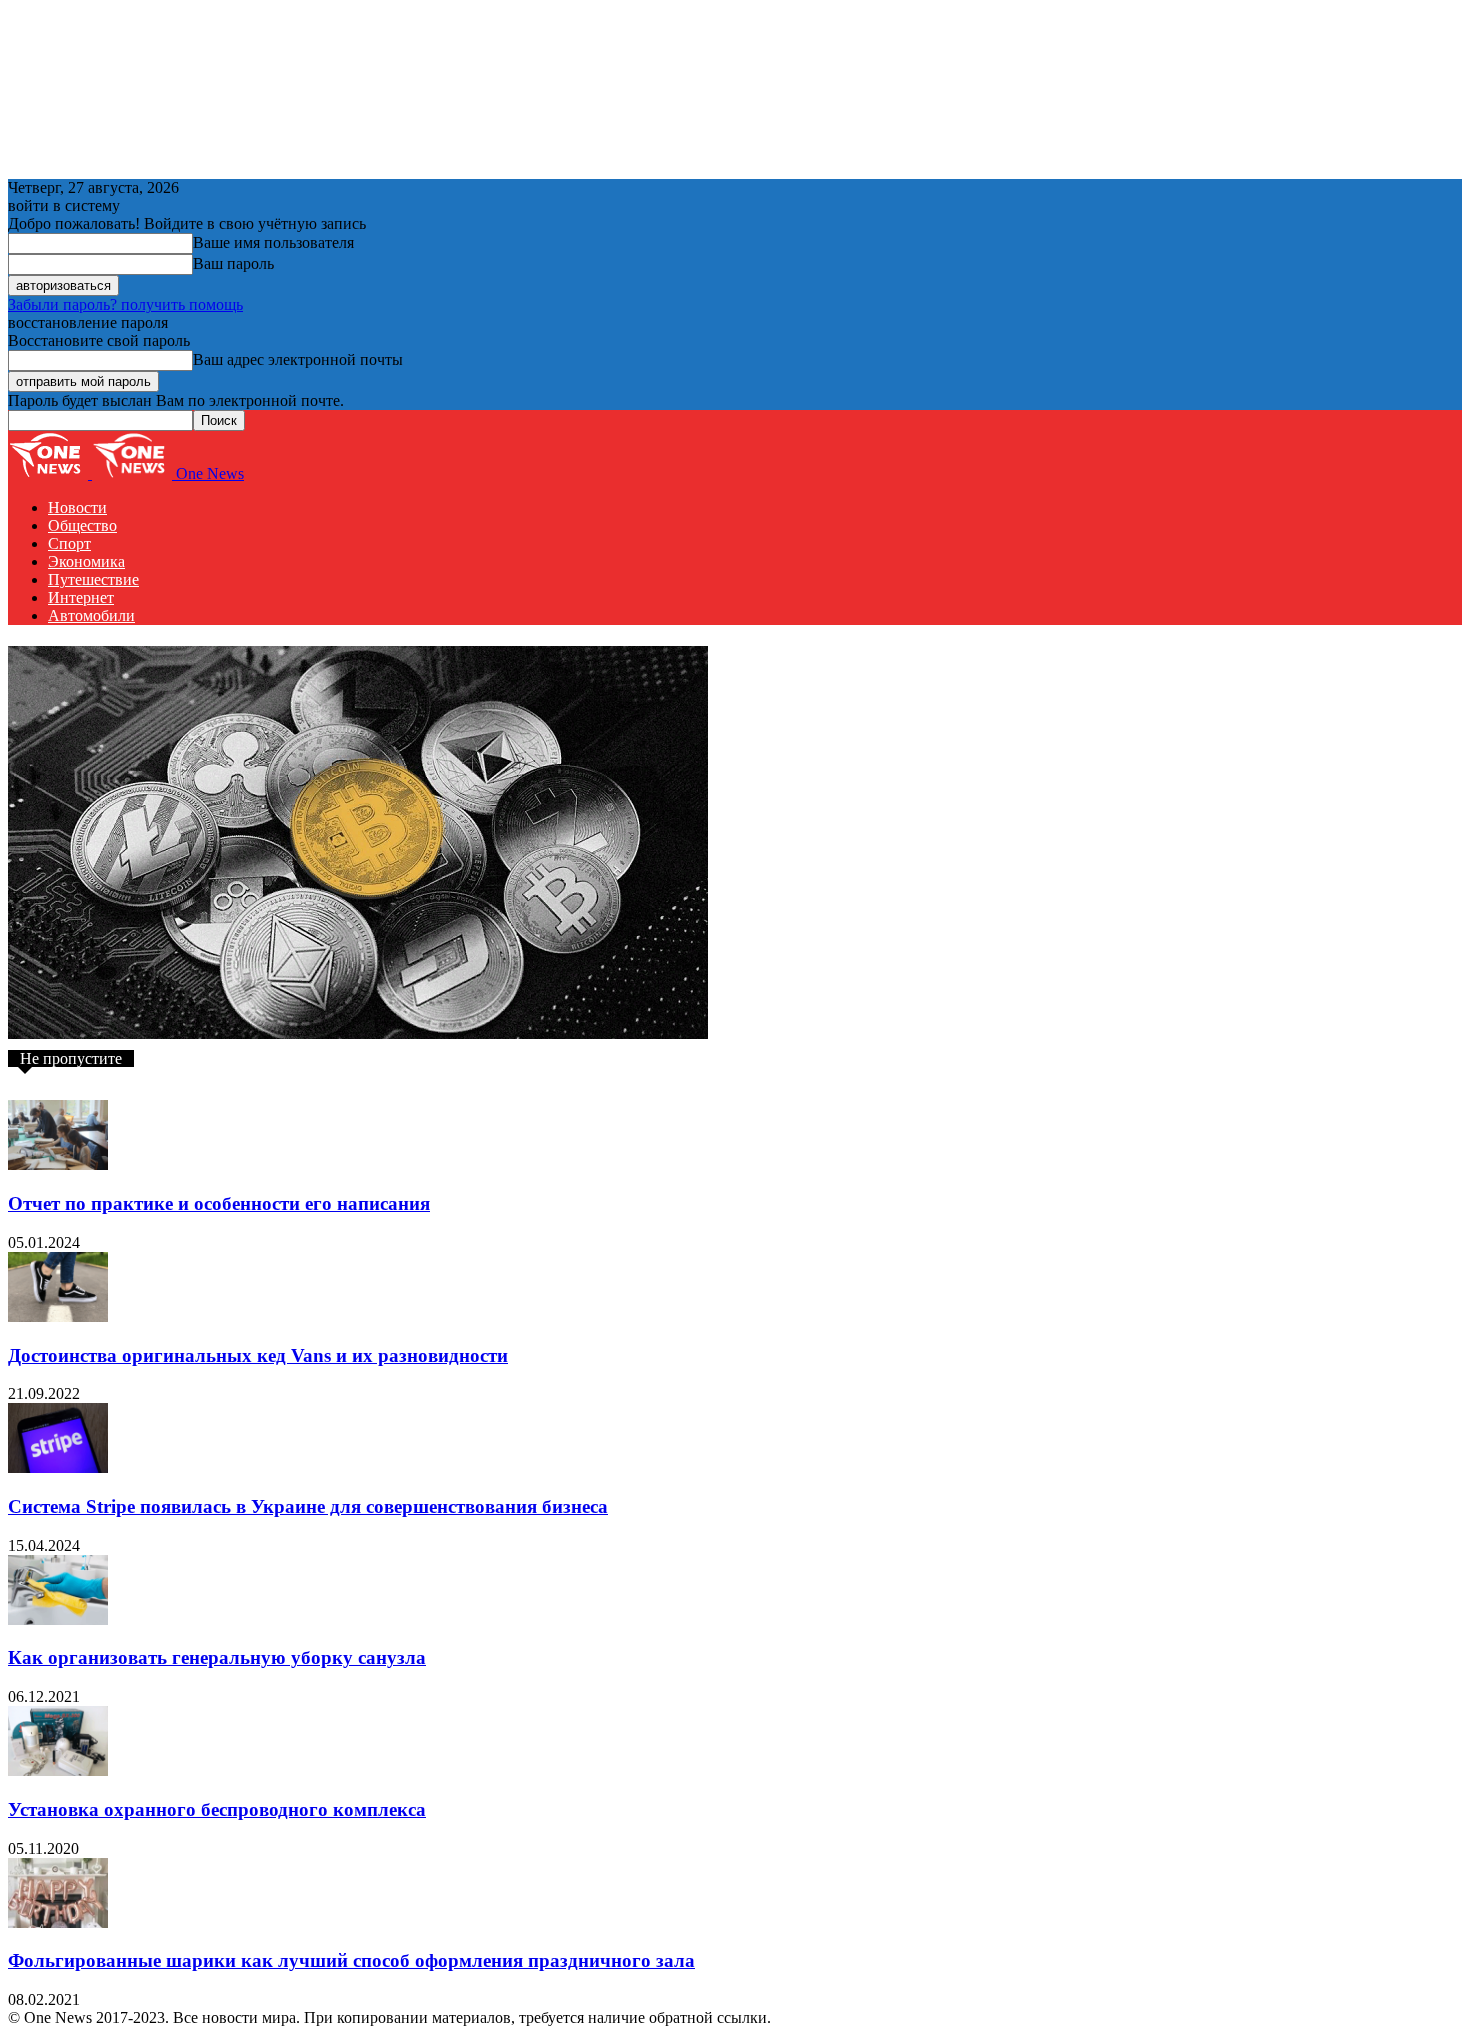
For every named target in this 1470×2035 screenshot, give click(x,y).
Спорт (69, 543)
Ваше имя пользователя (273, 242)
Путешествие (93, 579)
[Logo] (50, 473)
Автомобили (91, 615)
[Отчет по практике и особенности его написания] (58, 1164)
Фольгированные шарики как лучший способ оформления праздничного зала (351, 1960)
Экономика (86, 561)
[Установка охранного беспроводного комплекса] (58, 1770)
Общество (82, 525)
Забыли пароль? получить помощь (125, 304)
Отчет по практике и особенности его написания (219, 1203)
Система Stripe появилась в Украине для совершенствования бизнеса (308, 1506)
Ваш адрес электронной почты (298, 359)
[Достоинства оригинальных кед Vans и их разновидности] (58, 1316)
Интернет (81, 597)
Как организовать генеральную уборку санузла (217, 1657)
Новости (77, 507)
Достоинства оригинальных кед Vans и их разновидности (258, 1355)
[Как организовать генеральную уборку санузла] (58, 1619)
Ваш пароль (233, 263)
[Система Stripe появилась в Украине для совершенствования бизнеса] (58, 1467)
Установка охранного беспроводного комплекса (217, 1809)
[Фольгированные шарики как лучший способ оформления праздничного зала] (58, 1922)
